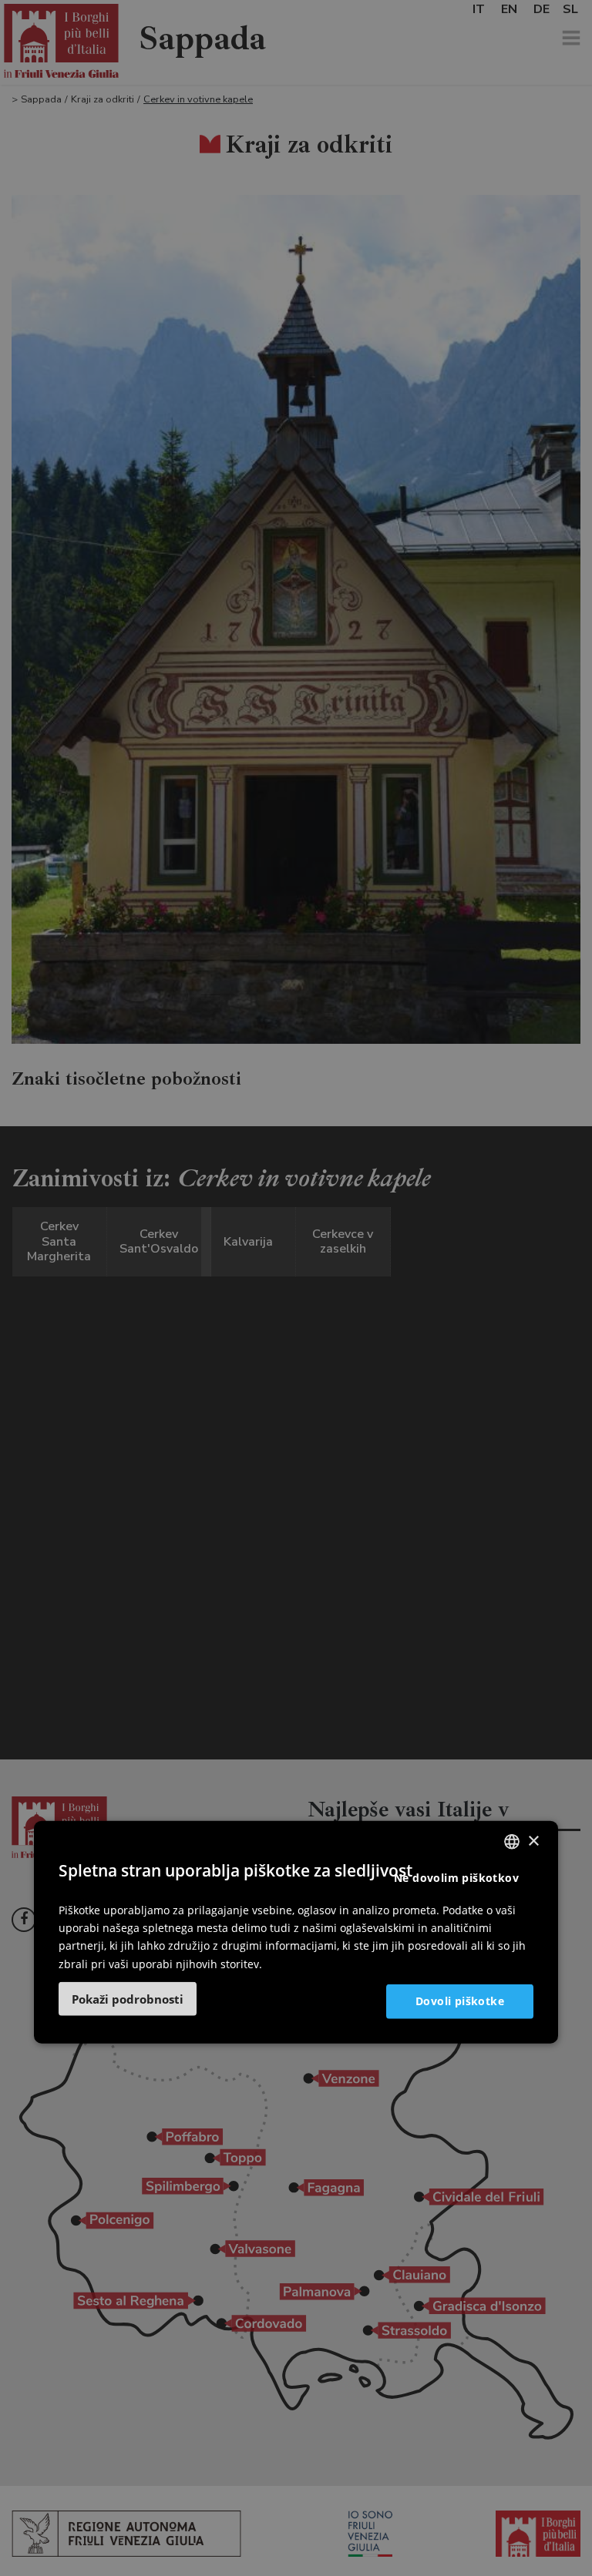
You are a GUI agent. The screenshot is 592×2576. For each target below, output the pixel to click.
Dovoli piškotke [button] (460, 2001)
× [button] (533, 1841)
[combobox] (512, 1842)
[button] (128, 1998)
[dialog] (296, 1932)
